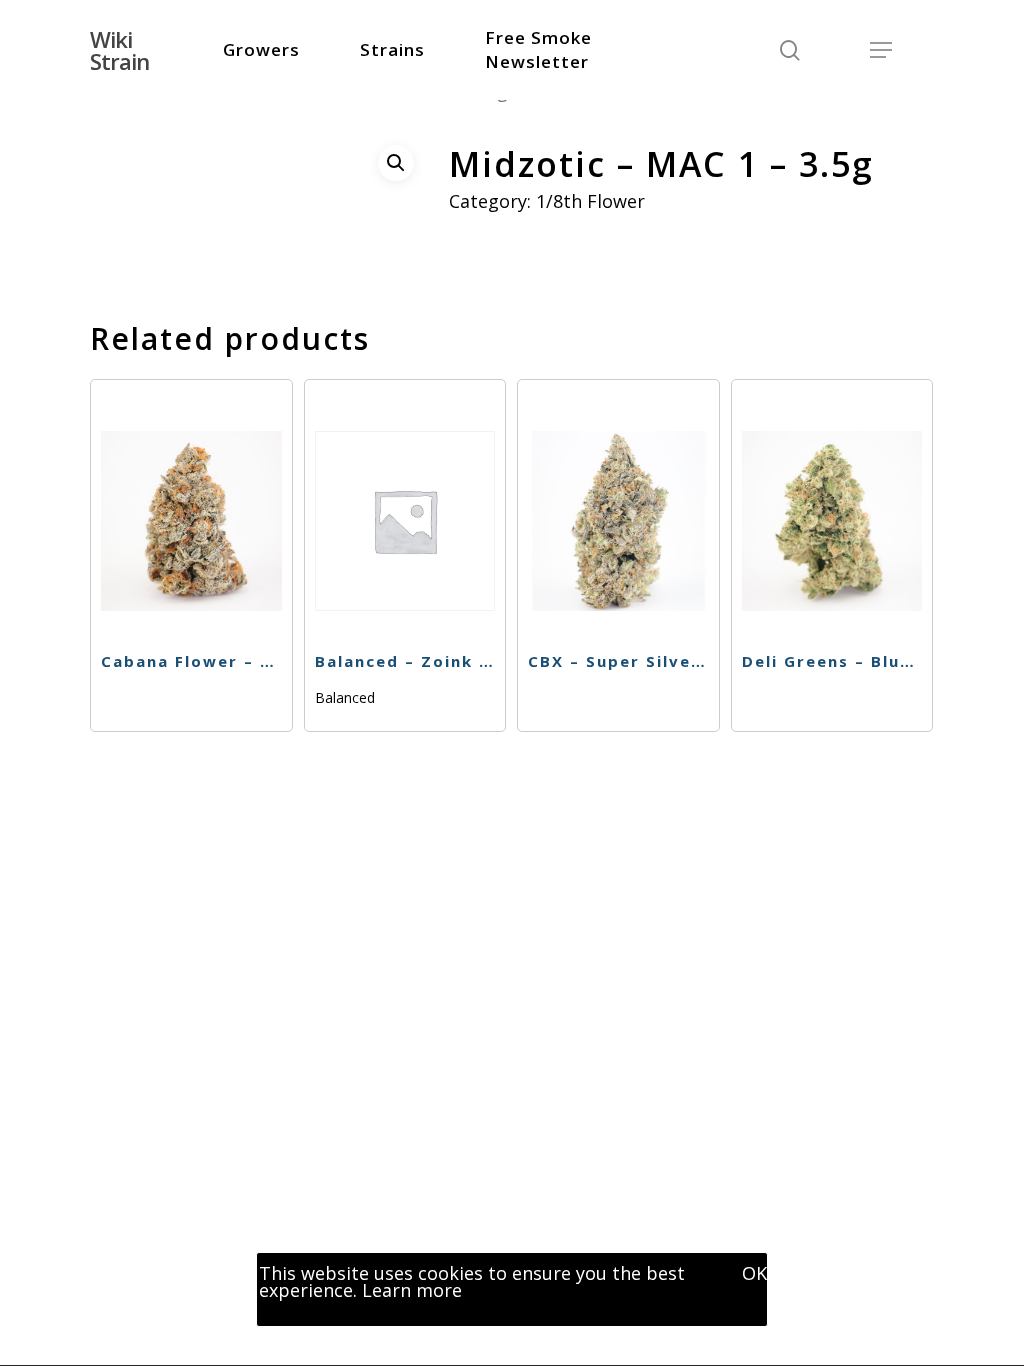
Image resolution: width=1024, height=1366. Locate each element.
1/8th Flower (590, 201)
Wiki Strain (119, 50)
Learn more (412, 1290)
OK (754, 1273)
